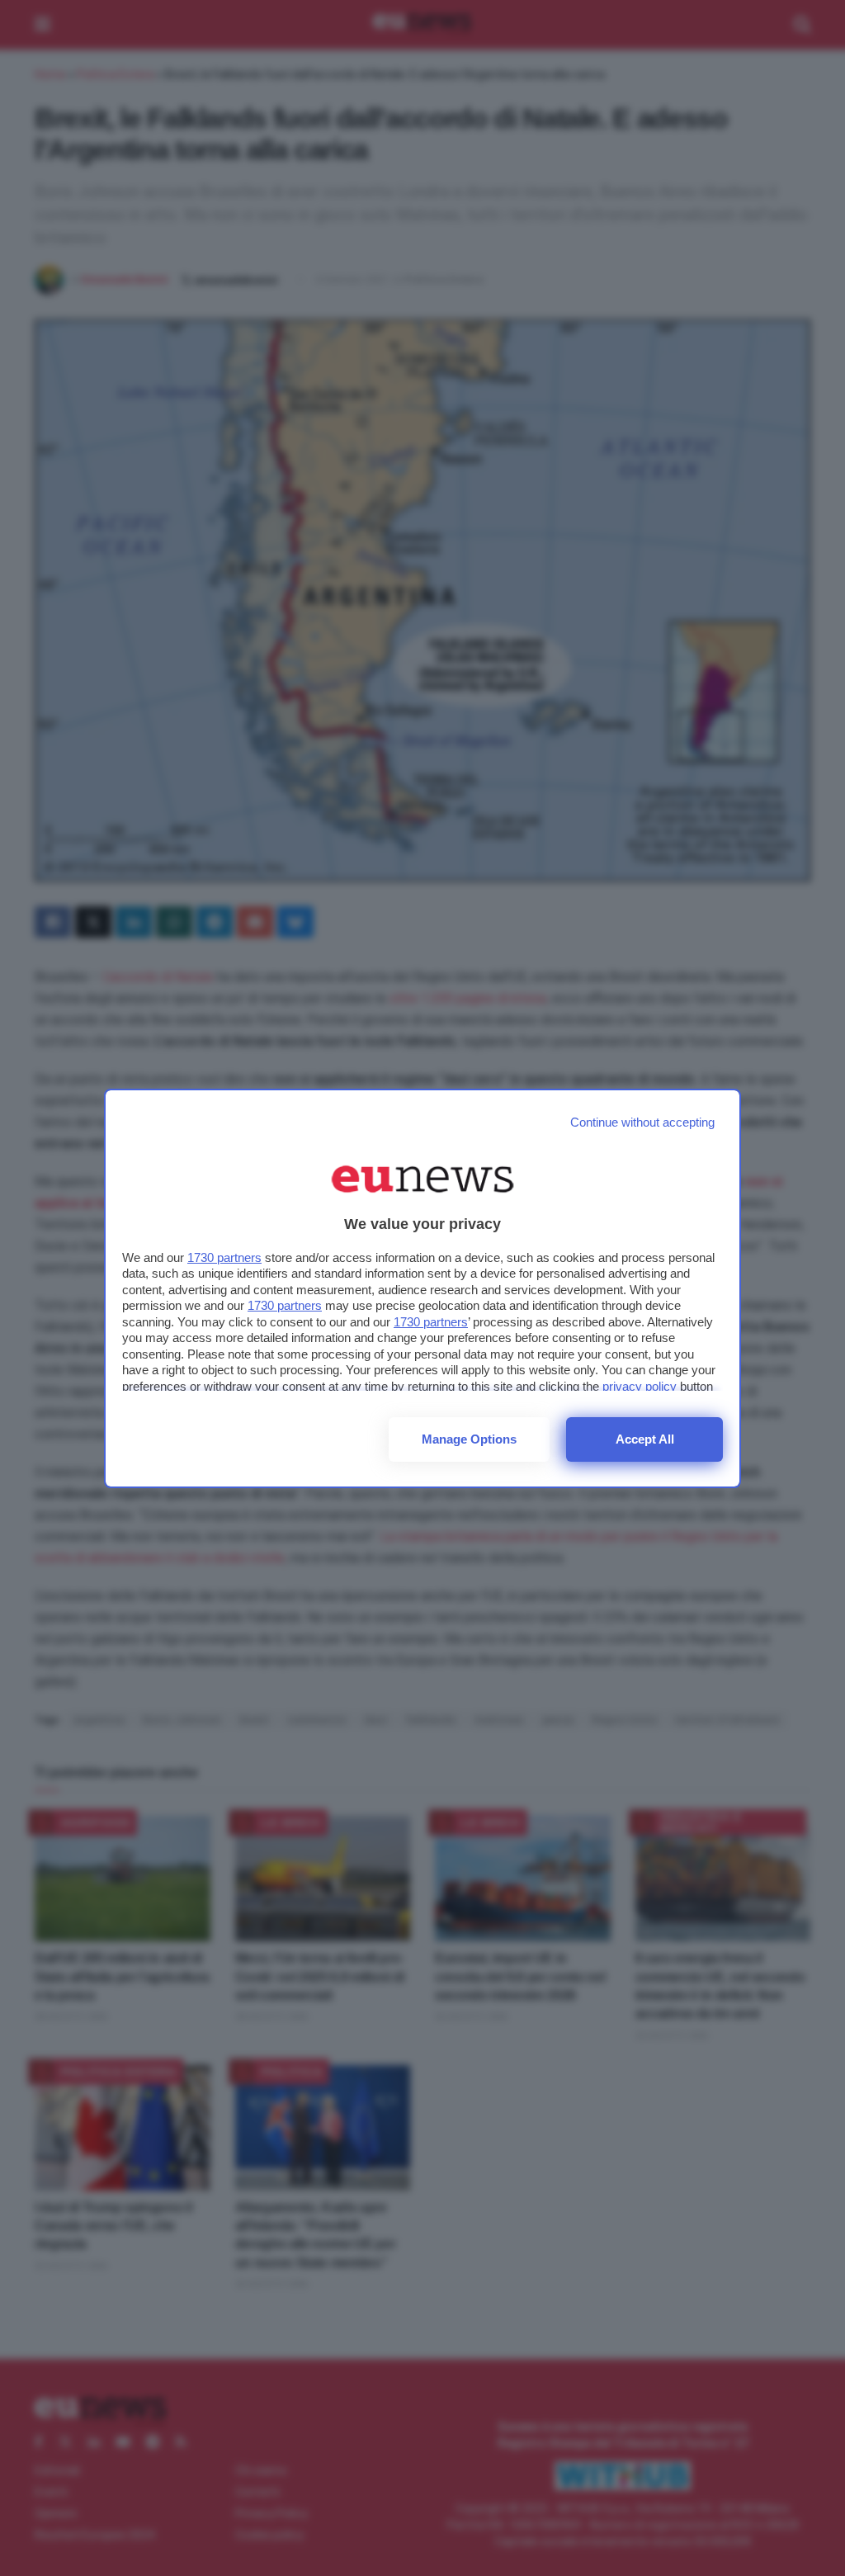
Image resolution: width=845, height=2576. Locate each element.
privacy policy (640, 1386)
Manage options (469, 1439)
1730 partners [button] (224, 1257)
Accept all (645, 1439)
